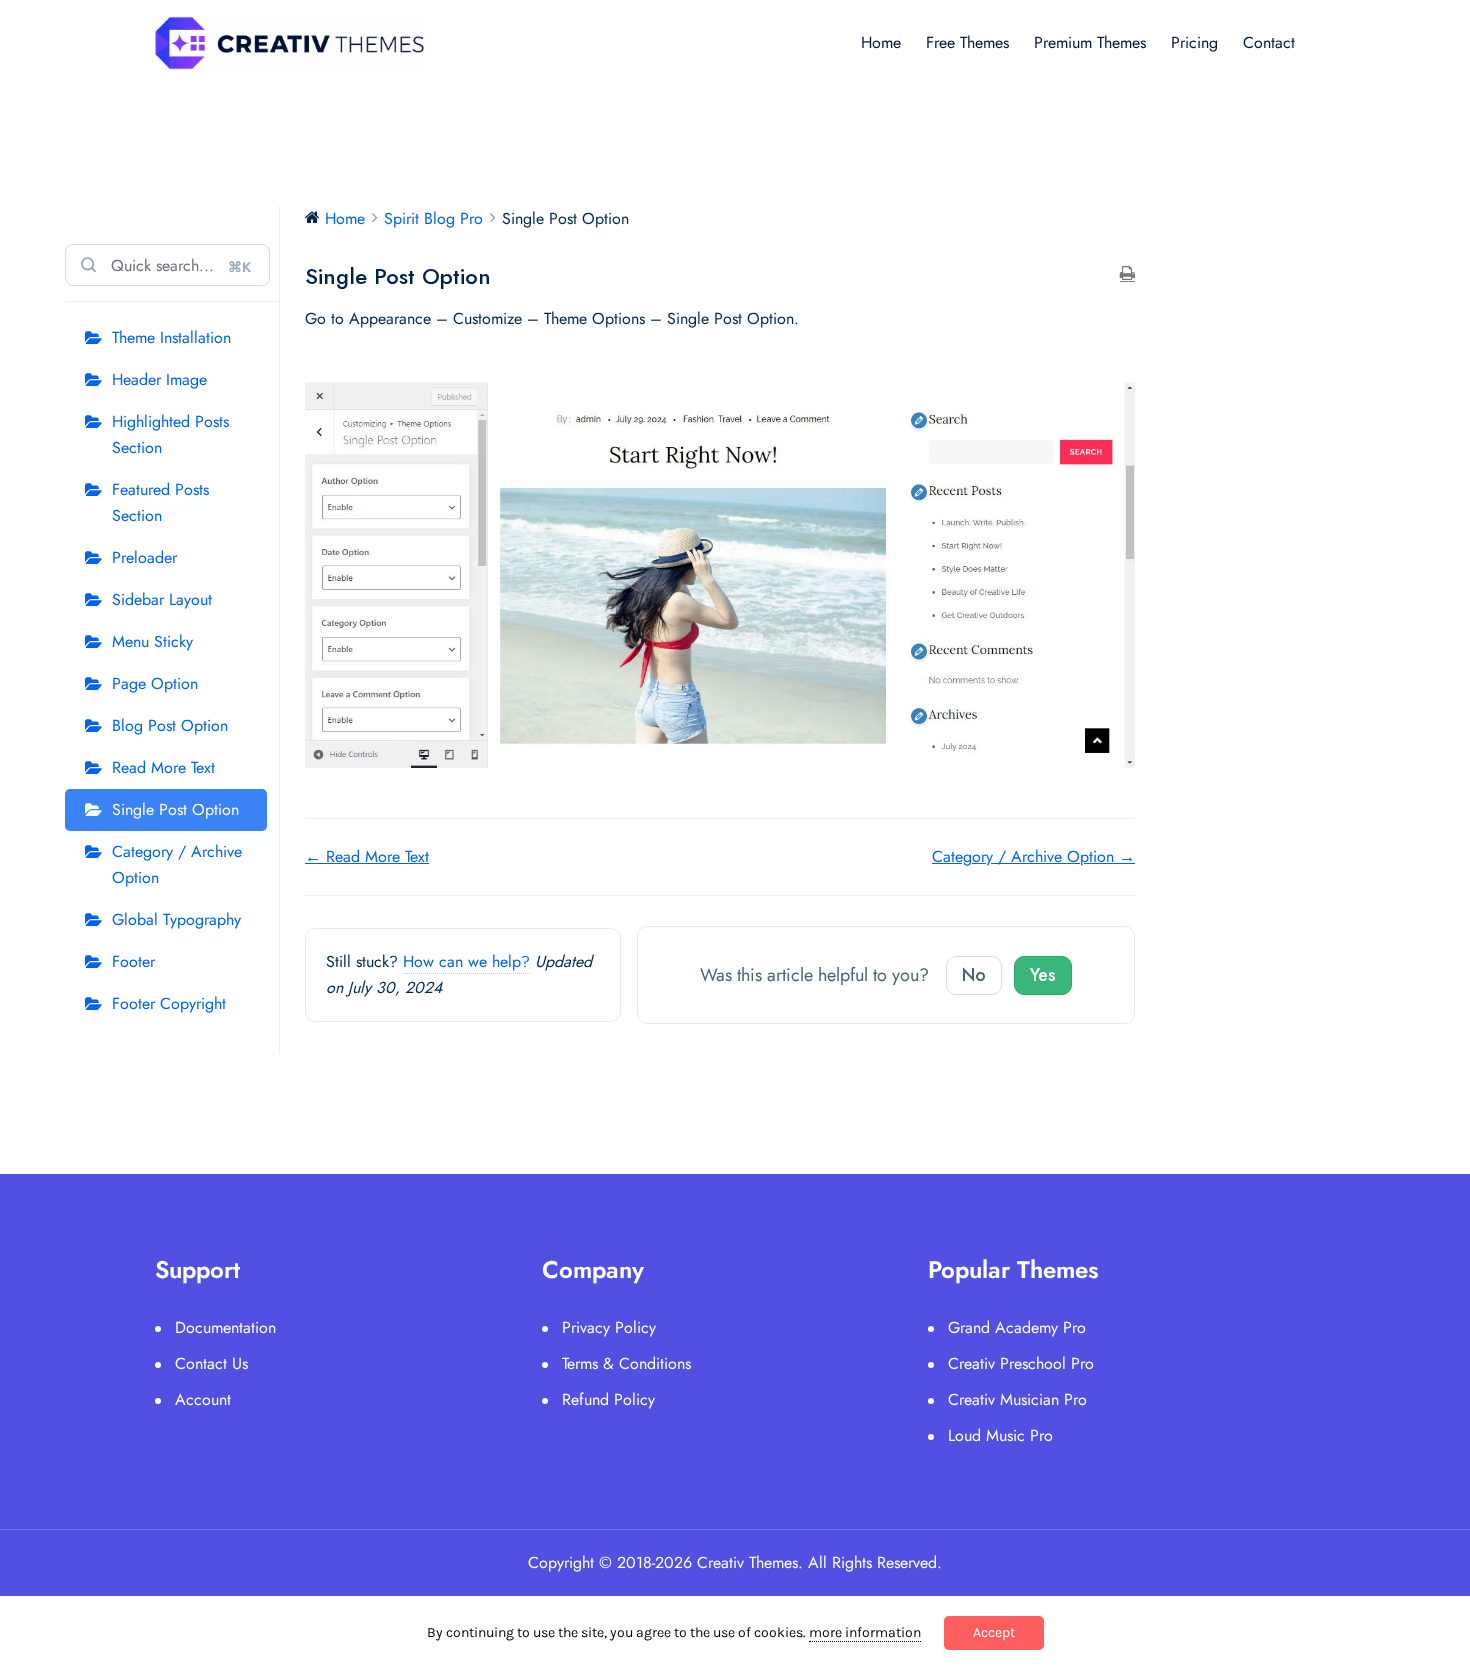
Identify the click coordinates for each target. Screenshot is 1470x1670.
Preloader (144, 557)
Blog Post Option (170, 725)
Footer (133, 961)
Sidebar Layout (162, 599)
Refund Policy (608, 1399)
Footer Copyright (169, 1003)
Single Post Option (175, 809)
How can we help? (466, 961)
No (974, 975)
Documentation (225, 1327)
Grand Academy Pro (1017, 1327)
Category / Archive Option (177, 864)
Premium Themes (1090, 42)
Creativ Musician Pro (1017, 1399)
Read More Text (163, 767)
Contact (1269, 42)
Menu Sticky (152, 641)
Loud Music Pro (1000, 1435)
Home (881, 42)
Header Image (159, 379)
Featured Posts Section (160, 502)
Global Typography (176, 919)
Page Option (155, 683)
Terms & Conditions (626, 1363)
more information (865, 1632)
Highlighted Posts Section (170, 434)
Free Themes (967, 42)
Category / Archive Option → (1033, 856)
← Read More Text (367, 856)
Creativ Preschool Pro (1021, 1363)
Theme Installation (171, 337)
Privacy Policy (609, 1327)
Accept (994, 1632)
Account (203, 1399)
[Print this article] (1127, 275)
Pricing (1194, 42)
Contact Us (211, 1363)
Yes (1043, 975)
